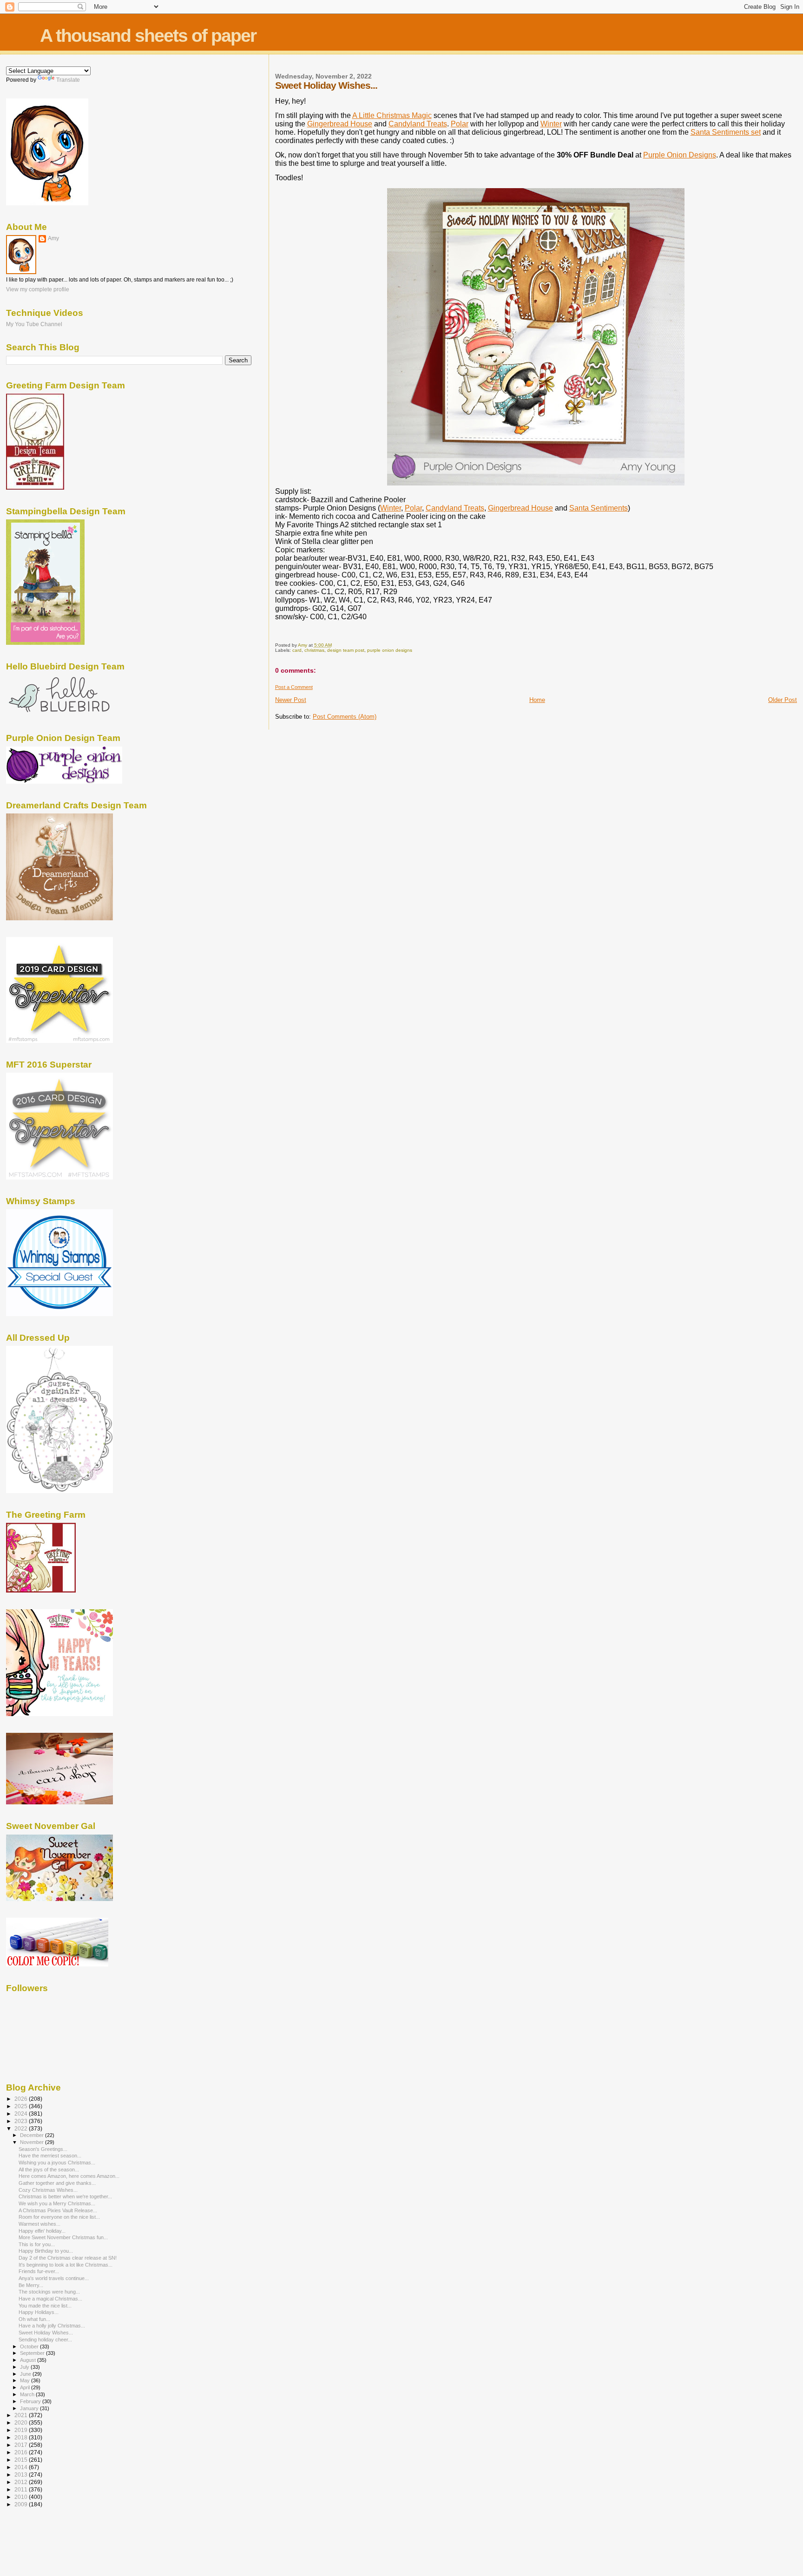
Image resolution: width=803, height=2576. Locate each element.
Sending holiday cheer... (45, 2340)
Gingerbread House (340, 124)
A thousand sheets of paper (148, 36)
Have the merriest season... (50, 2156)
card (297, 650)
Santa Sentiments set (726, 132)
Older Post (783, 700)
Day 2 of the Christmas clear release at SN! (68, 2258)
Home (537, 700)
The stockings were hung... (49, 2292)
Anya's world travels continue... (54, 2278)
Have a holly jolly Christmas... (52, 2326)
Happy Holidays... (39, 2312)
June (26, 2374)
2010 (22, 2497)
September (33, 2353)
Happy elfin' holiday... (42, 2231)
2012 (22, 2482)
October (30, 2347)
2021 (22, 2415)
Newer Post (291, 700)
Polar (460, 124)
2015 (22, 2460)
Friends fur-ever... (39, 2271)
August (29, 2360)
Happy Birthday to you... (46, 2251)
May (26, 2380)
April (26, 2387)
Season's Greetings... (43, 2149)
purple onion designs (390, 650)
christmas (314, 650)
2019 (22, 2430)
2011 (22, 2489)
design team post (346, 650)
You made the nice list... (45, 2306)
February (31, 2401)
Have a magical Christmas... (50, 2299)
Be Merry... (31, 2285)
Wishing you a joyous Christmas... (57, 2163)
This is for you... (37, 2244)
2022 (22, 2128)
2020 (22, 2422)
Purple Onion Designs (680, 155)
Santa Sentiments (599, 508)
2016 (22, 2452)
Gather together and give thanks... (57, 2183)
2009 (22, 2504)
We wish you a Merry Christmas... (57, 2203)
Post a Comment (294, 687)
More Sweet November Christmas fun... (63, 2237)
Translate (68, 80)
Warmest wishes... (39, 2224)
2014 (22, 2467)
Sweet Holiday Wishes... (46, 2333)
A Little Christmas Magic (392, 115)
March (28, 2394)
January (30, 2408)
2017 (22, 2445)
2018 (22, 2437)
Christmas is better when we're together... (65, 2196)
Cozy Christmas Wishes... (48, 2190)
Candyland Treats (418, 124)
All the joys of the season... (49, 2170)
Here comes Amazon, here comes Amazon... (69, 2176)
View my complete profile (38, 289)
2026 (22, 2099)
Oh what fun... (34, 2319)
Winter (551, 124)
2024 (22, 2114)
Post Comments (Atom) (345, 717)
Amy (53, 238)
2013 (22, 2474)
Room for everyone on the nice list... (59, 2217)
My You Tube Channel (34, 324)
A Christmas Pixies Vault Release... (58, 2210)
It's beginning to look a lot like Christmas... (66, 2265)
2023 (22, 2121)
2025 (22, 2106)
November (33, 2142)
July (25, 2367)
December (33, 2135)
